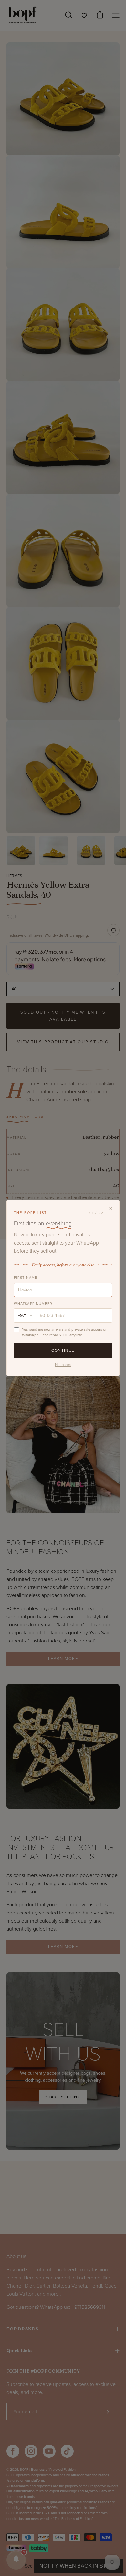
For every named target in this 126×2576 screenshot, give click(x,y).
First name (26, 1278)
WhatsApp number (33, 1304)
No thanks (63, 1365)
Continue (63, 1350)
